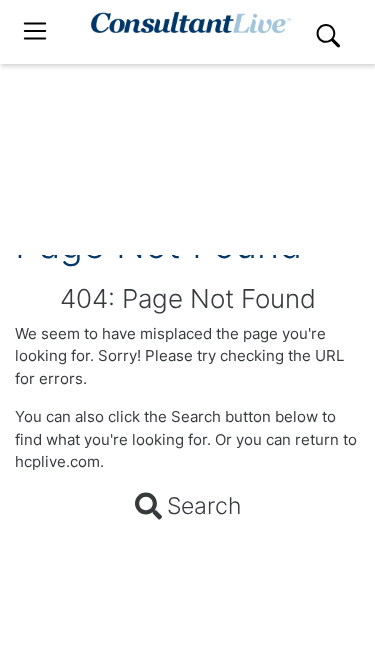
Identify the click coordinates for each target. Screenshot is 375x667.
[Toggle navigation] (35, 31)
